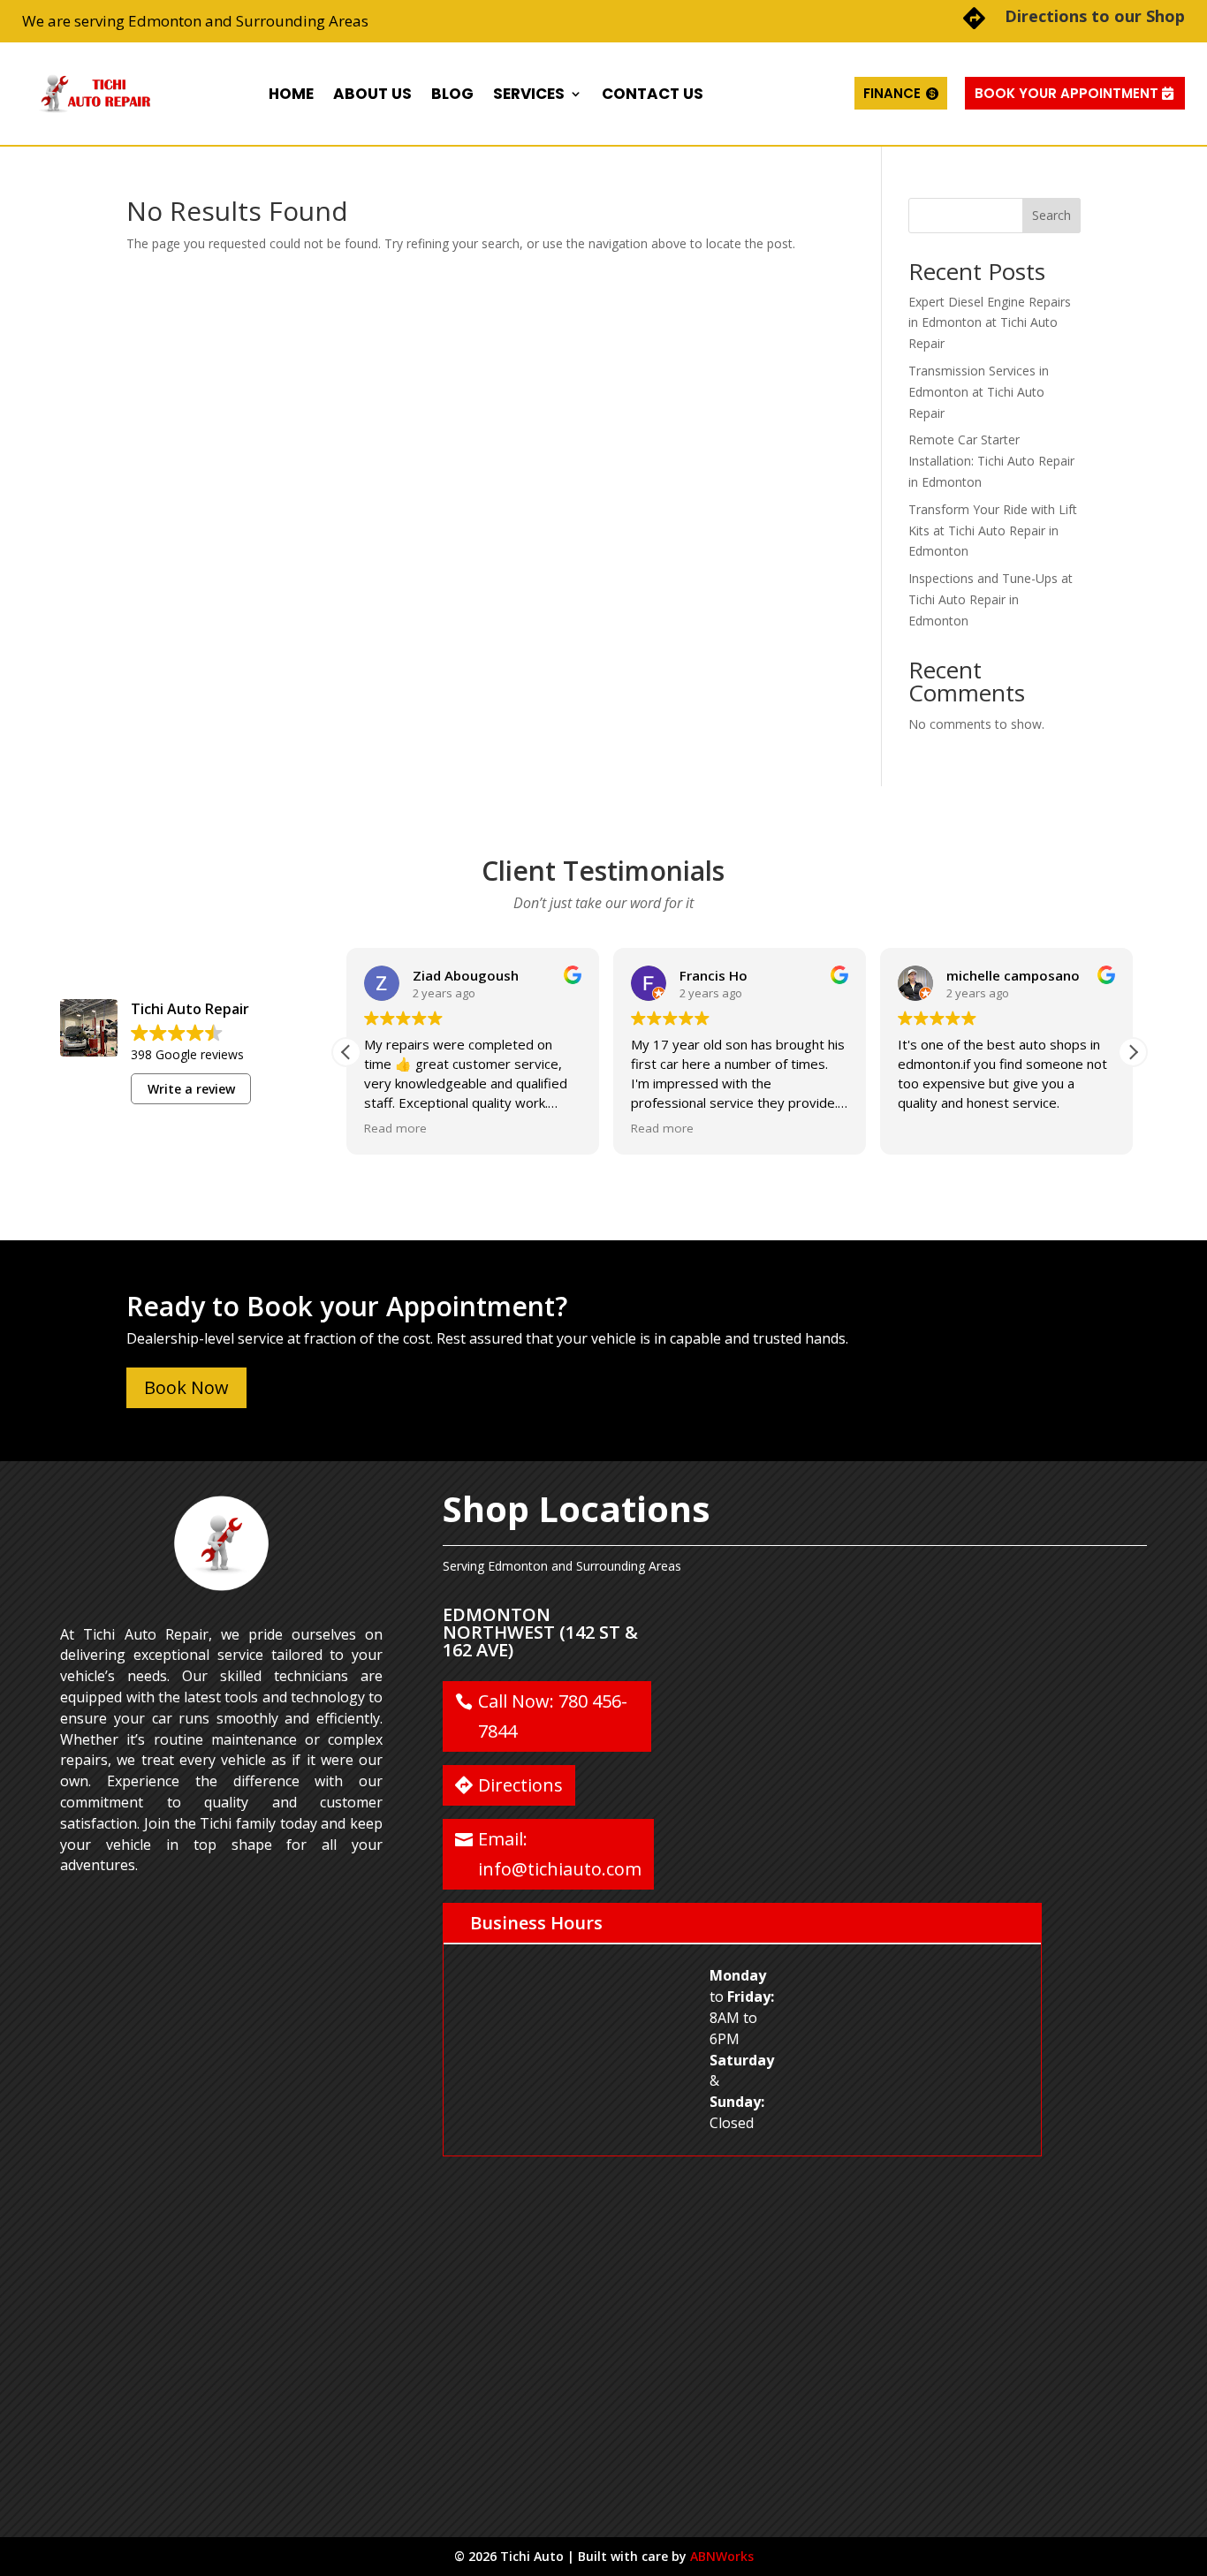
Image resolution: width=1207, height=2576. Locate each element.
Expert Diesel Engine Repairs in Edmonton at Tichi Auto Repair (990, 323)
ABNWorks (722, 2556)
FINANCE (892, 93)
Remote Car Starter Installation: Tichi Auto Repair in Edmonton (991, 461)
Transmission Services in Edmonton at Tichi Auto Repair (979, 392)
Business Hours (536, 1923)
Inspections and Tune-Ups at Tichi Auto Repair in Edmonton (991, 599)
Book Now (186, 1387)
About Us (372, 94)
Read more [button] (395, 1128)
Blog (452, 94)
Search (1051, 215)
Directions (520, 1785)
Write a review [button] (191, 1089)
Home (291, 94)
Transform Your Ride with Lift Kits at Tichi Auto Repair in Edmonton (993, 530)
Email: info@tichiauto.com (560, 1854)
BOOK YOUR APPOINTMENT (1067, 93)
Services (529, 94)
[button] (1133, 1052)
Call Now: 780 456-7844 (553, 1716)
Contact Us (653, 94)
